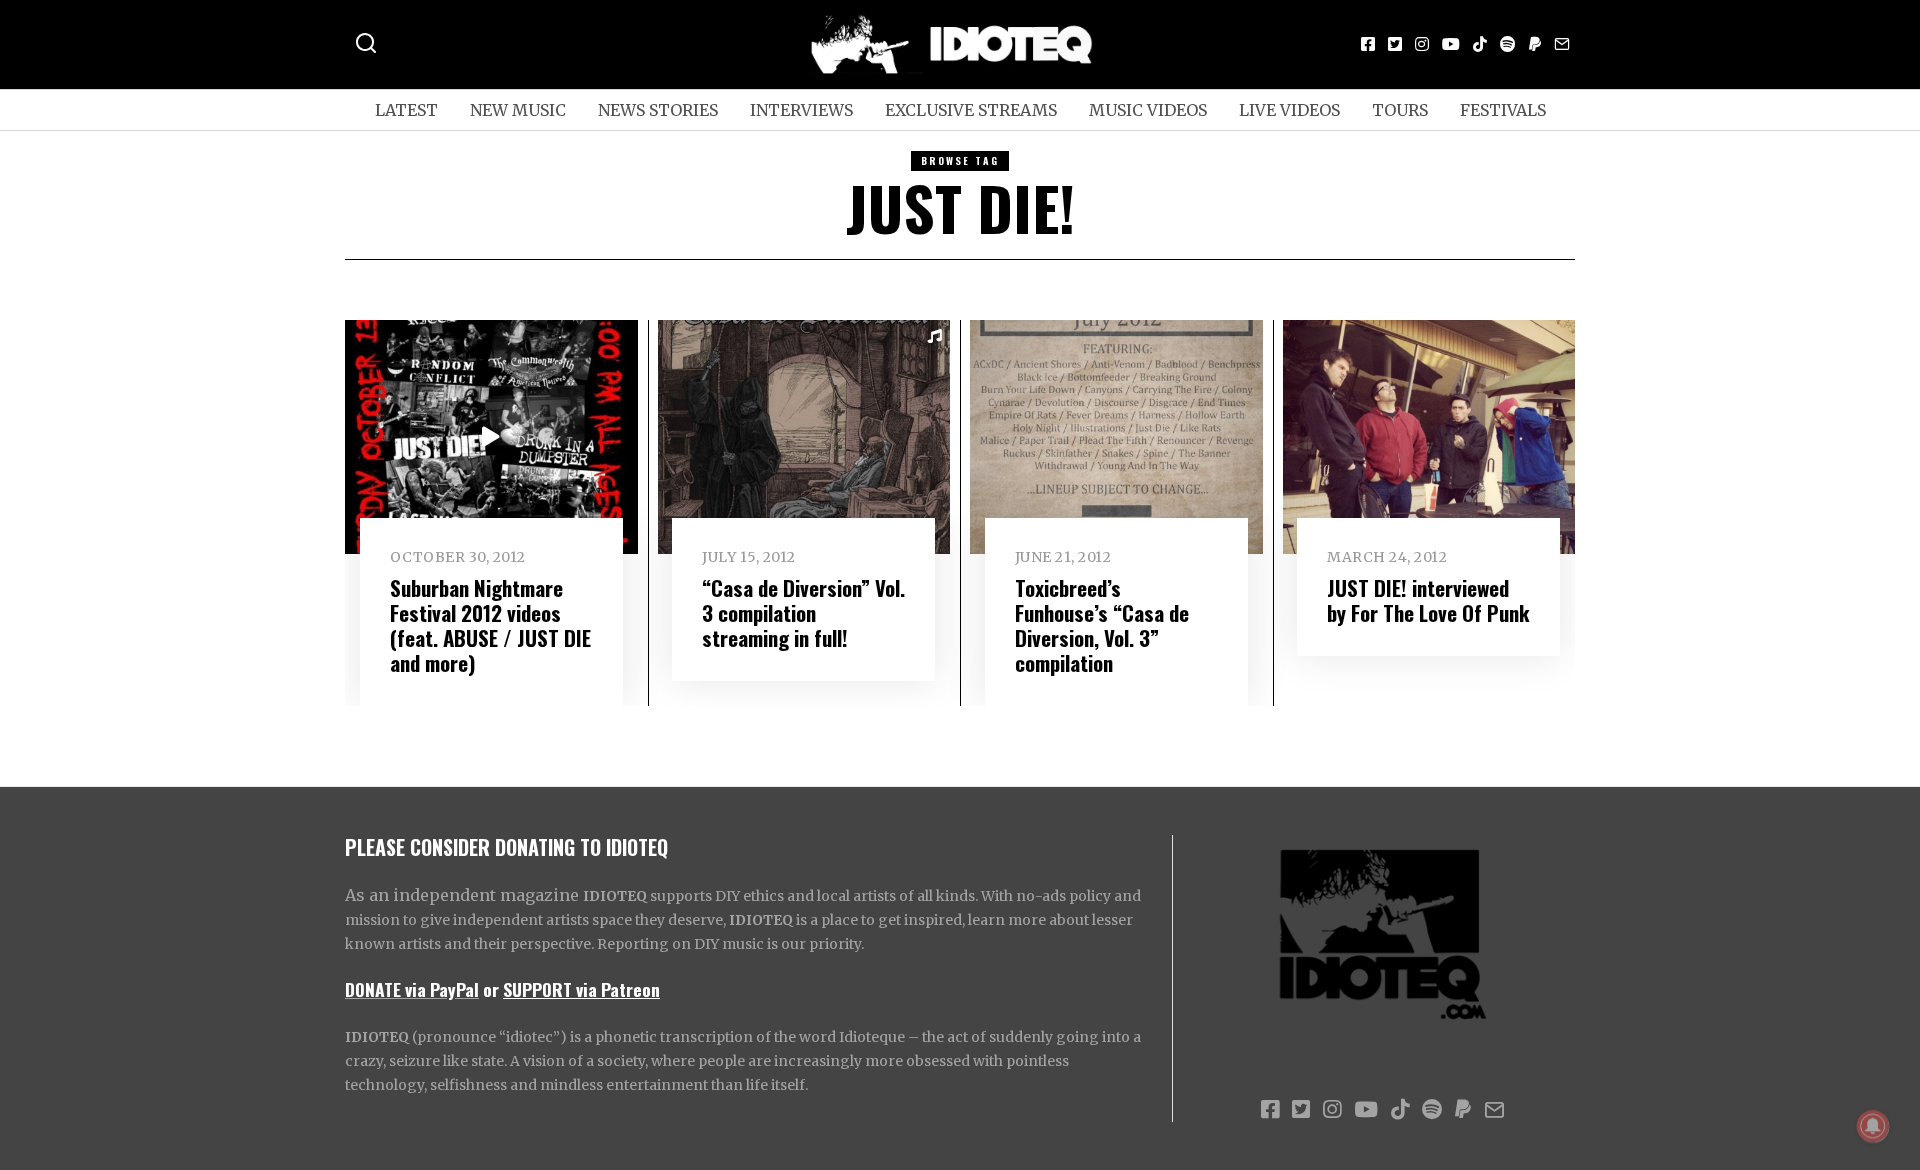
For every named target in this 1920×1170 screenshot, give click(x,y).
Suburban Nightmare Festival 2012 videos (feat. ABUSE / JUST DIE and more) (490, 625)
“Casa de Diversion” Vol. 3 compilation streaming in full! (803, 612)
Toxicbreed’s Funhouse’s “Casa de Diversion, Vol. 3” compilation (1102, 625)
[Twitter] (1395, 44)
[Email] (1562, 44)
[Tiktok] (1480, 44)
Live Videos (1289, 110)
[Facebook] (1368, 44)
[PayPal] (1535, 44)
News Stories (658, 110)
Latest (406, 110)
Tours (1400, 110)
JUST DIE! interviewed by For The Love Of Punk (1428, 600)
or (491, 989)
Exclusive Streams (971, 110)
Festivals (1503, 110)
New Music (518, 110)
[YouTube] (1451, 44)
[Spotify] (1508, 44)
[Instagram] (1422, 44)
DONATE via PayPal (412, 989)
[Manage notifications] (1873, 1126)
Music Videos (1148, 110)
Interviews (801, 110)
